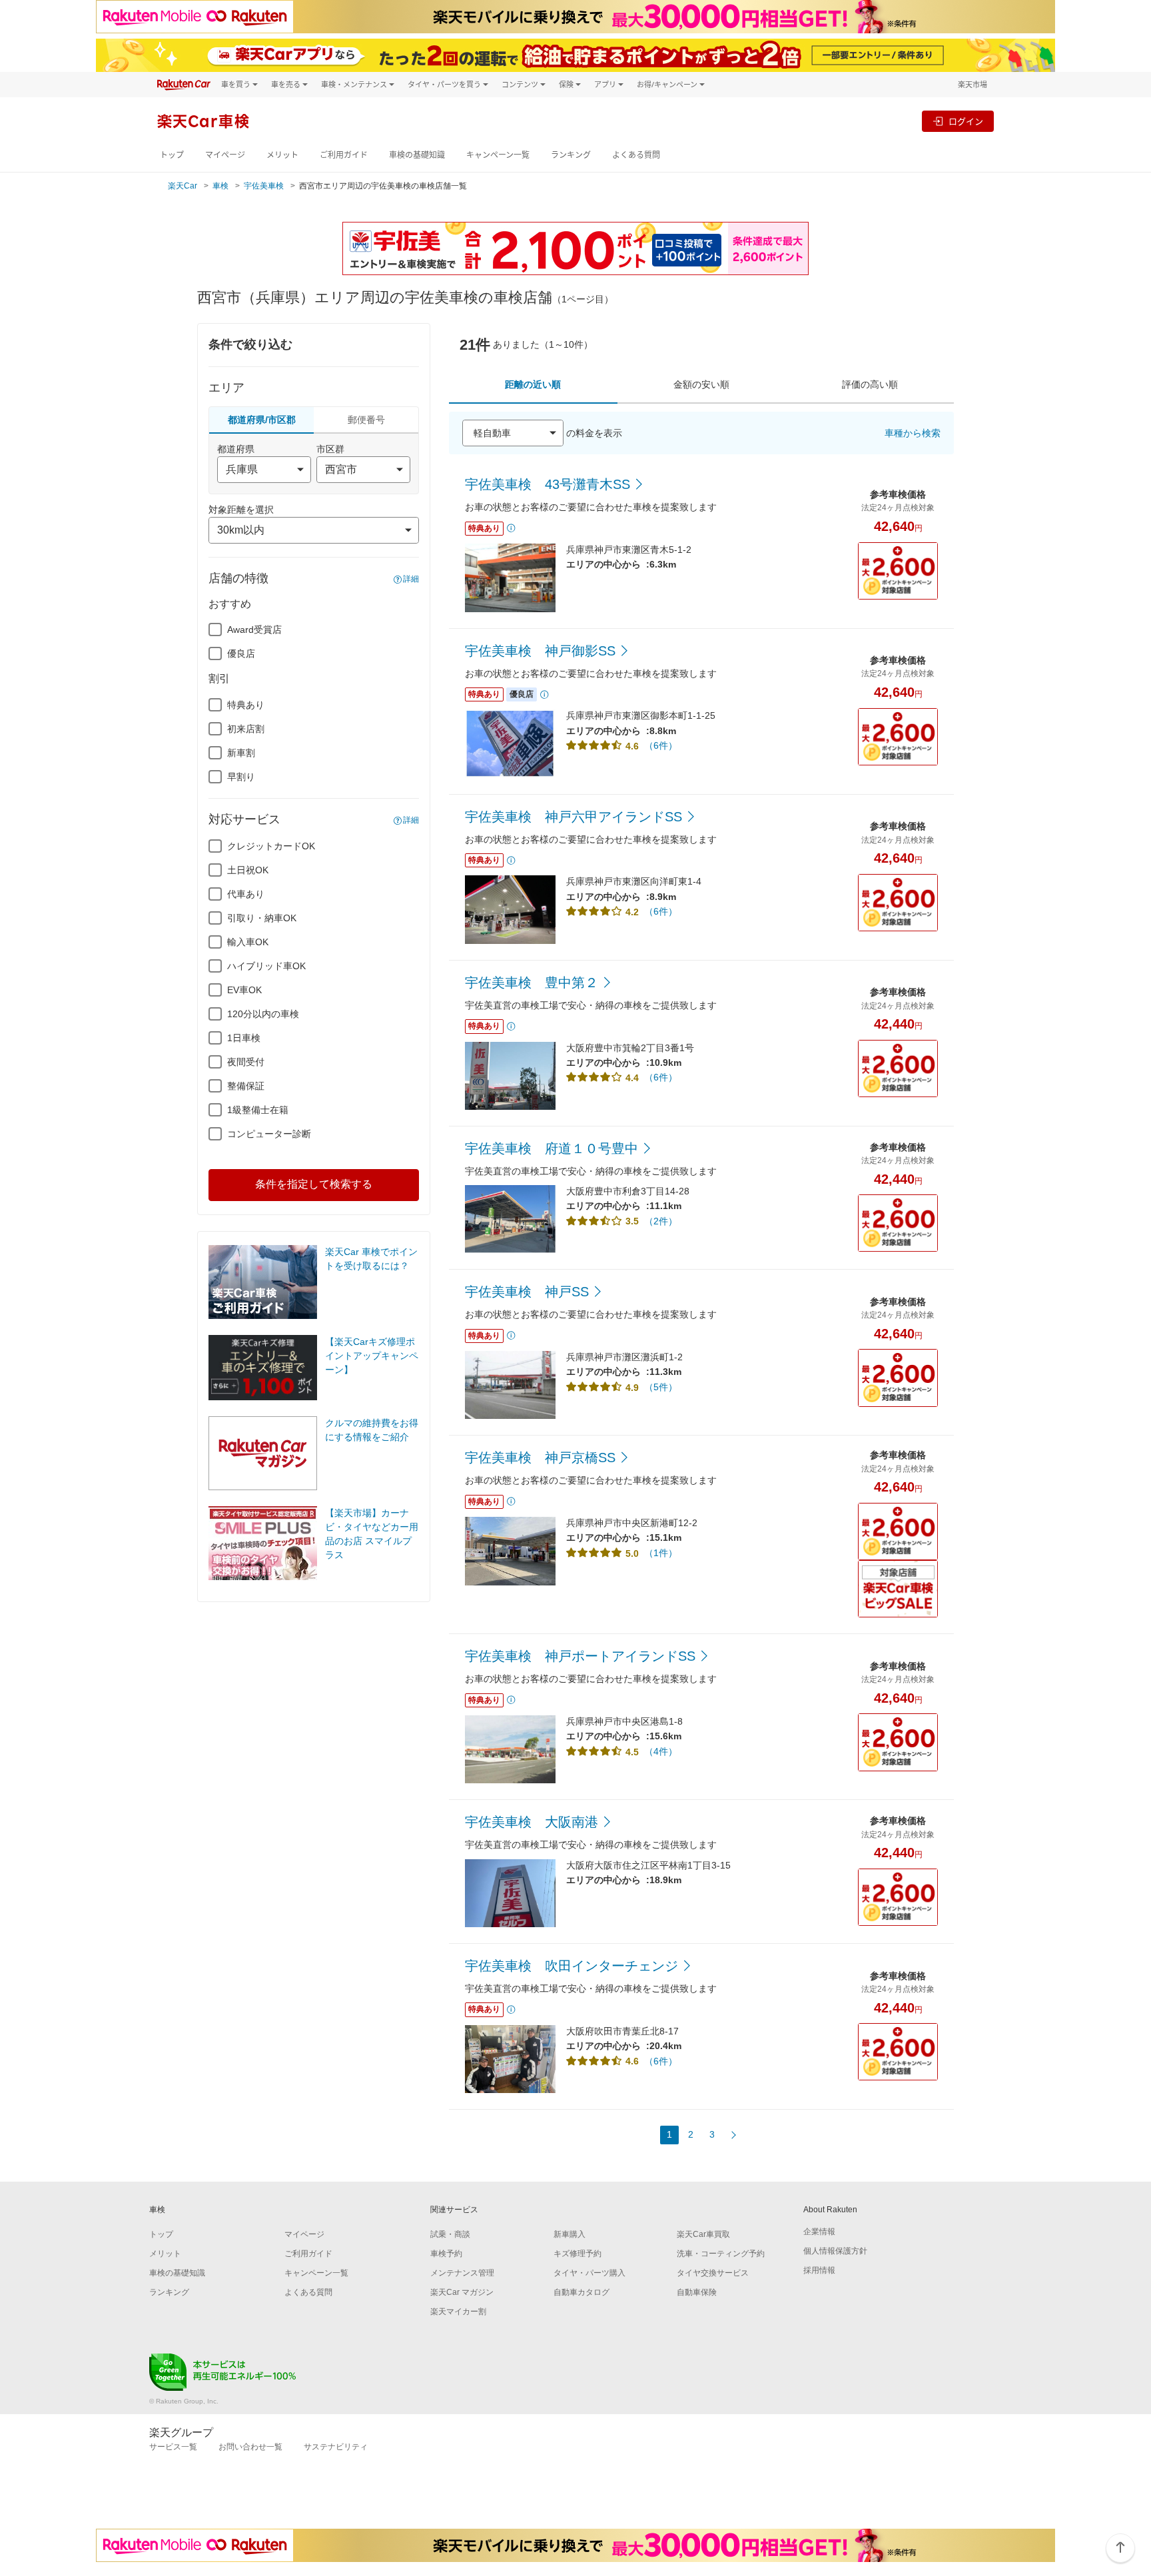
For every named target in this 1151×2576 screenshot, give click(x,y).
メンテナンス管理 (462, 2273)
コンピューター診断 (269, 1134)
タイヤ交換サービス (713, 2273)
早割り (241, 777)
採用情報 (819, 2270)
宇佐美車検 (264, 186)
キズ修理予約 (577, 2254)
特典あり (246, 705)
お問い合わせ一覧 (250, 2447)
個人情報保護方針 (835, 2251)
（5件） (661, 1387)
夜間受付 (246, 1062)
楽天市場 (972, 84)
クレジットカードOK (271, 846)
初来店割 (246, 729)
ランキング (571, 155)
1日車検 (244, 1038)
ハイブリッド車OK (266, 966)
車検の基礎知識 (417, 155)
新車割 (241, 753)
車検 (220, 186)
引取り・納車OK (262, 918)
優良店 (241, 653)
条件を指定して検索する (314, 1184)
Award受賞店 (254, 630)
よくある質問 (636, 155)
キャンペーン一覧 (498, 155)
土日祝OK (248, 870)
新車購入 (570, 2234)
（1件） (661, 1553)
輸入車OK (248, 942)
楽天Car (183, 186)
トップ (172, 155)
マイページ (225, 155)
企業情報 (819, 2232)
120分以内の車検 (263, 1014)
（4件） (661, 1751)
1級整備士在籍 (258, 1110)
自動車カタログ (581, 2292)
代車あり (246, 894)
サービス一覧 (173, 2447)
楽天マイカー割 (458, 2312)
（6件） (661, 745)
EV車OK (244, 990)
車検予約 (446, 2254)
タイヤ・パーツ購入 (589, 2273)
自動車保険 (697, 2292)
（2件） (661, 1221)
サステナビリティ (336, 2447)
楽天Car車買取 (703, 2234)
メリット (282, 155)
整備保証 (246, 1086)
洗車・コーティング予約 (721, 2254)
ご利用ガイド (344, 155)
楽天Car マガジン (462, 2292)
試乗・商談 (450, 2234)
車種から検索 (913, 433)
